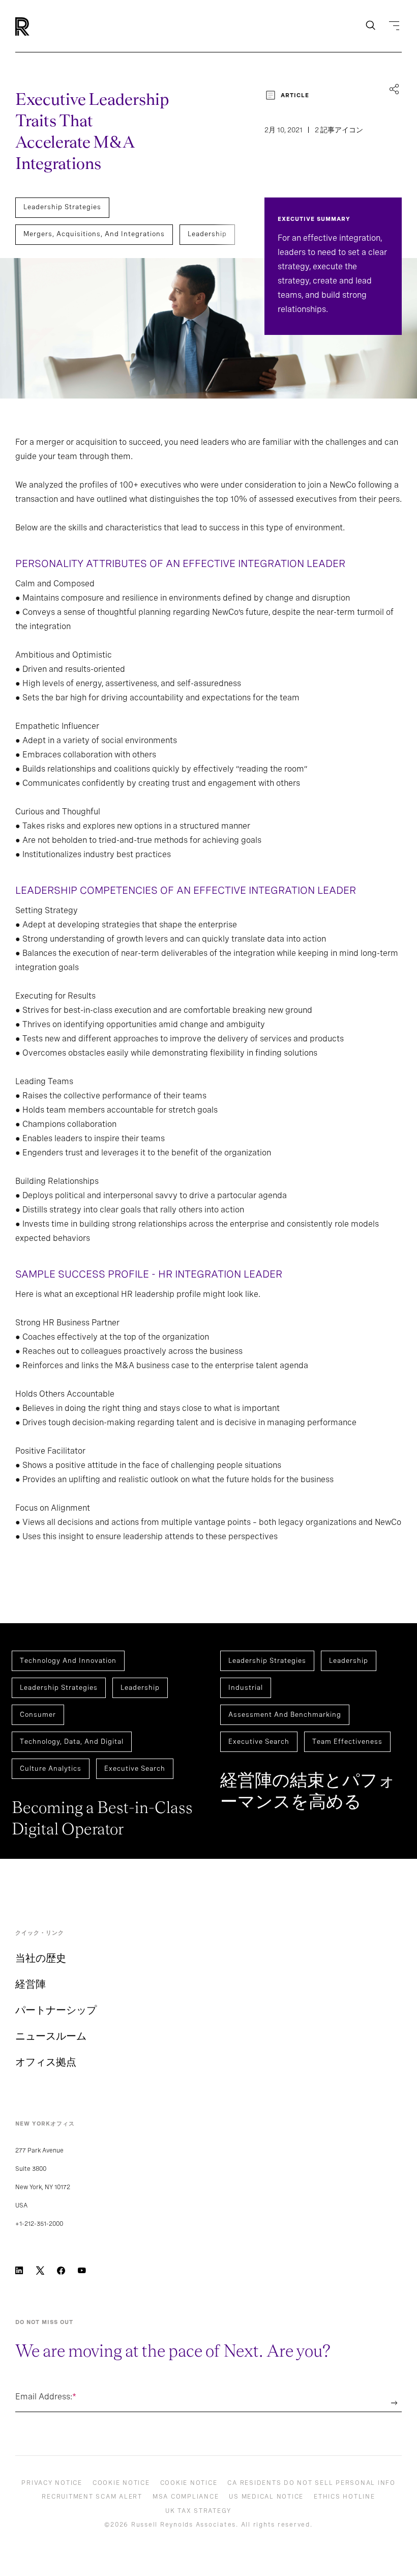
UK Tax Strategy (198, 2511)
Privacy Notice (52, 2483)
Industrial (246, 1688)
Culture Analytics (51, 1768)
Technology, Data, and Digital (72, 1742)
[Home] (39, 26)
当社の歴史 (41, 1958)
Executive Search (135, 1768)
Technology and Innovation (68, 1661)
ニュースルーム (51, 2036)
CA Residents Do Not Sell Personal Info (311, 2483)
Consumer (38, 1715)
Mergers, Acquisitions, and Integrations (94, 234)
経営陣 (31, 1984)
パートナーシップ (56, 2010)
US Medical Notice (266, 2497)
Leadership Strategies (62, 207)
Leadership (207, 234)
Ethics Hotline (345, 2497)
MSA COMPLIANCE (186, 2497)
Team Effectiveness (347, 1742)
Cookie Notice (121, 2483)
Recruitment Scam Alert (92, 2497)
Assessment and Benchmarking (285, 1715)
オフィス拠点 (46, 2062)
